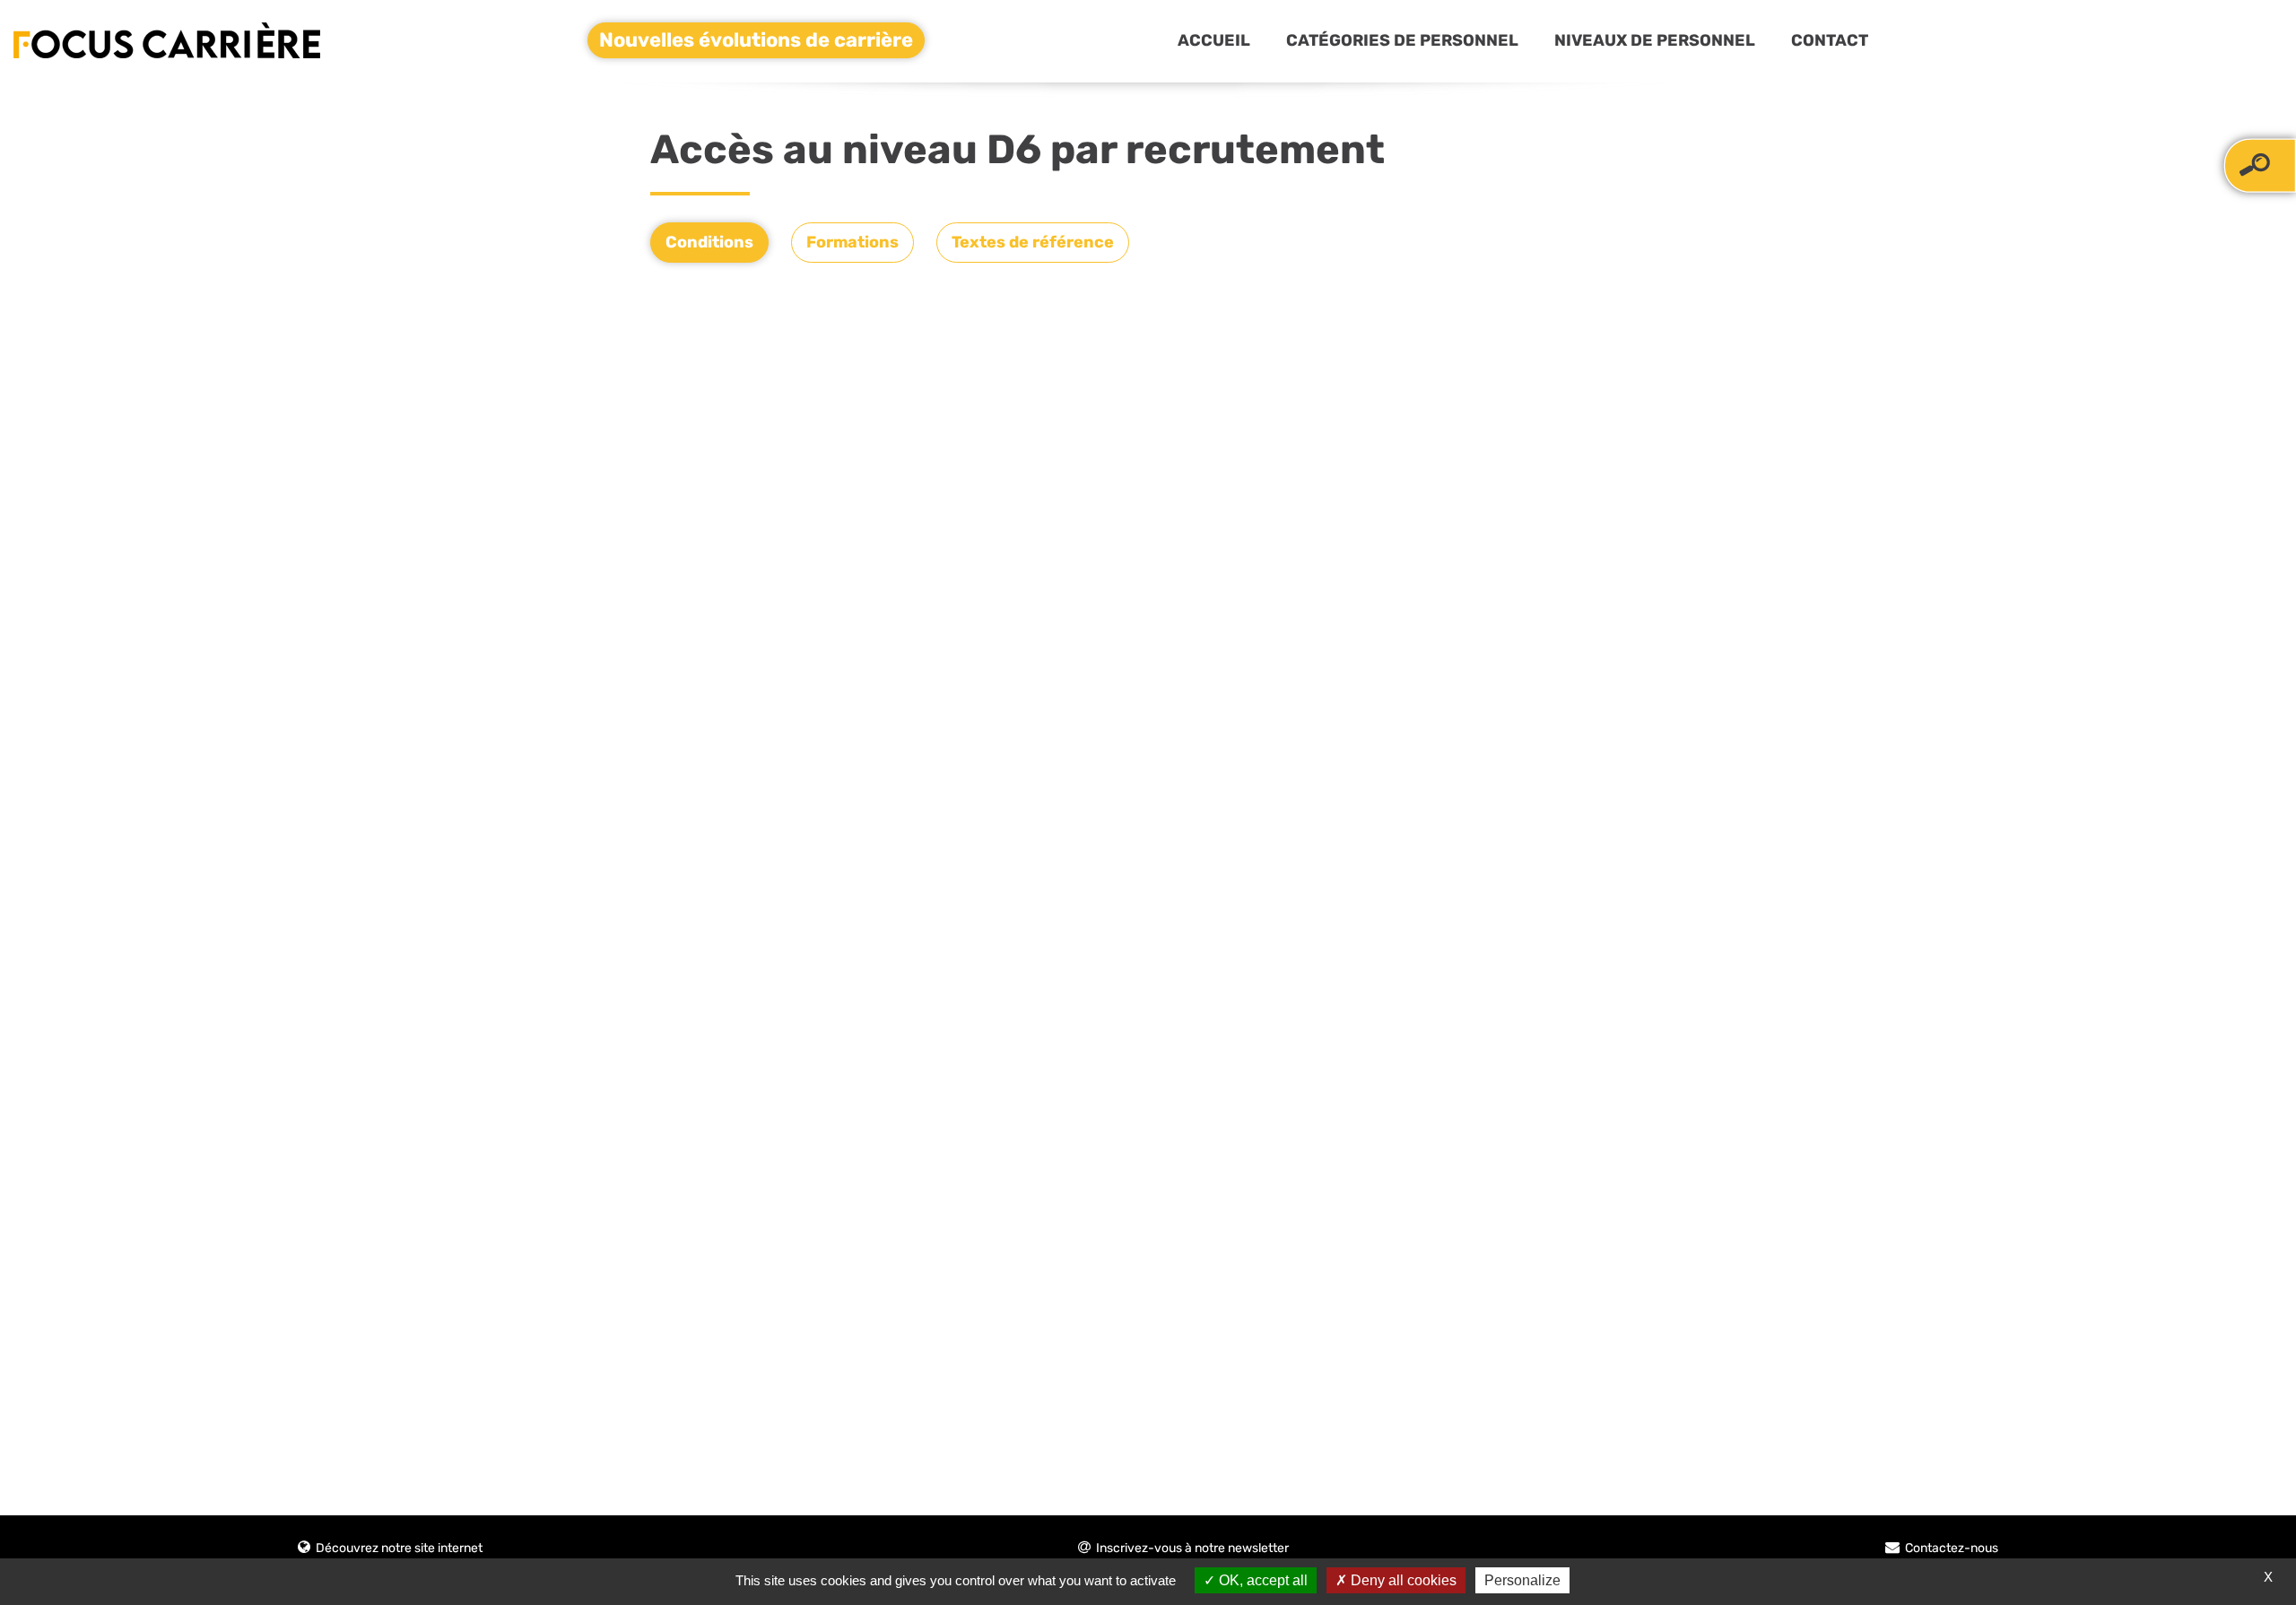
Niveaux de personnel (1655, 40)
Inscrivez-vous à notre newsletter (1192, 1548)
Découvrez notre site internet (399, 1548)
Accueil (1214, 40)
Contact (1830, 40)
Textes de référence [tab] (1033, 242)
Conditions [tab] (709, 242)
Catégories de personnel (1402, 40)
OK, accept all (1261, 1580)
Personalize (1522, 1580)
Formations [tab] (852, 242)
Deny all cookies (1402, 1580)
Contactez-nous (1952, 1548)
